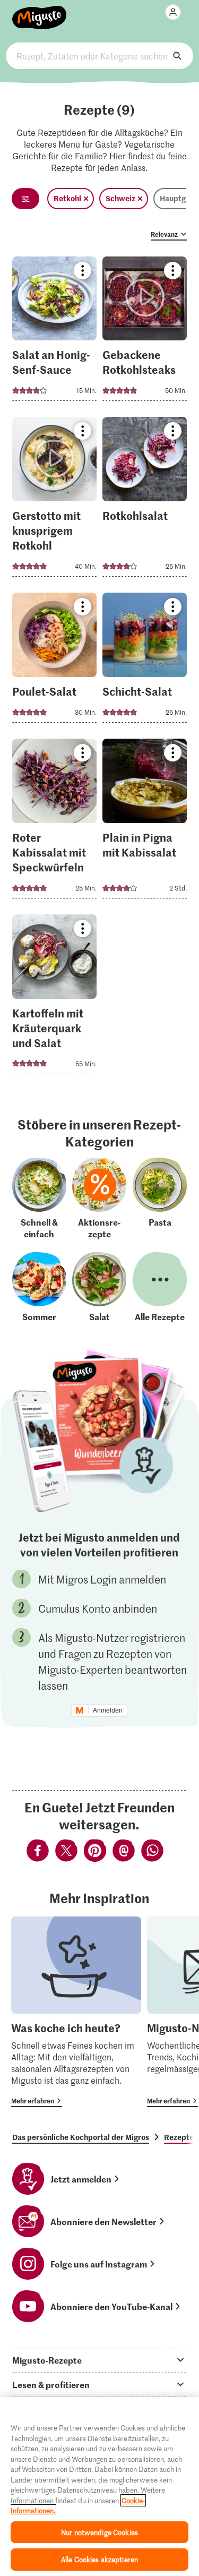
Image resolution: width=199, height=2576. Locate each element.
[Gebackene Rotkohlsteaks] (145, 332)
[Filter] (25, 199)
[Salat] (99, 1287)
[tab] (99, 2360)
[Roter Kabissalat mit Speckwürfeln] (54, 822)
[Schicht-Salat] (145, 661)
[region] (99, 2487)
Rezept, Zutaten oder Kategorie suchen (99, 56)
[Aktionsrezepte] (99, 1199)
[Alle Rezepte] (160, 1287)
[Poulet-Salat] (54, 661)
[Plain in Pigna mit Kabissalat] (145, 822)
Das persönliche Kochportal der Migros (81, 2137)
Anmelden (108, 1710)
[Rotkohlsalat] (145, 500)
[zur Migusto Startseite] (40, 12)
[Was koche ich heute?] (76, 2012)
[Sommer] (39, 1287)
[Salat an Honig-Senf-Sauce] (54, 332)
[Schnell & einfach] (39, 1199)
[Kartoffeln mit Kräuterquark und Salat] (54, 998)
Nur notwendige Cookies (99, 2532)
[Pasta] (160, 1199)
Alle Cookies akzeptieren (99, 2559)
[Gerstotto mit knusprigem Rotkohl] (54, 500)
